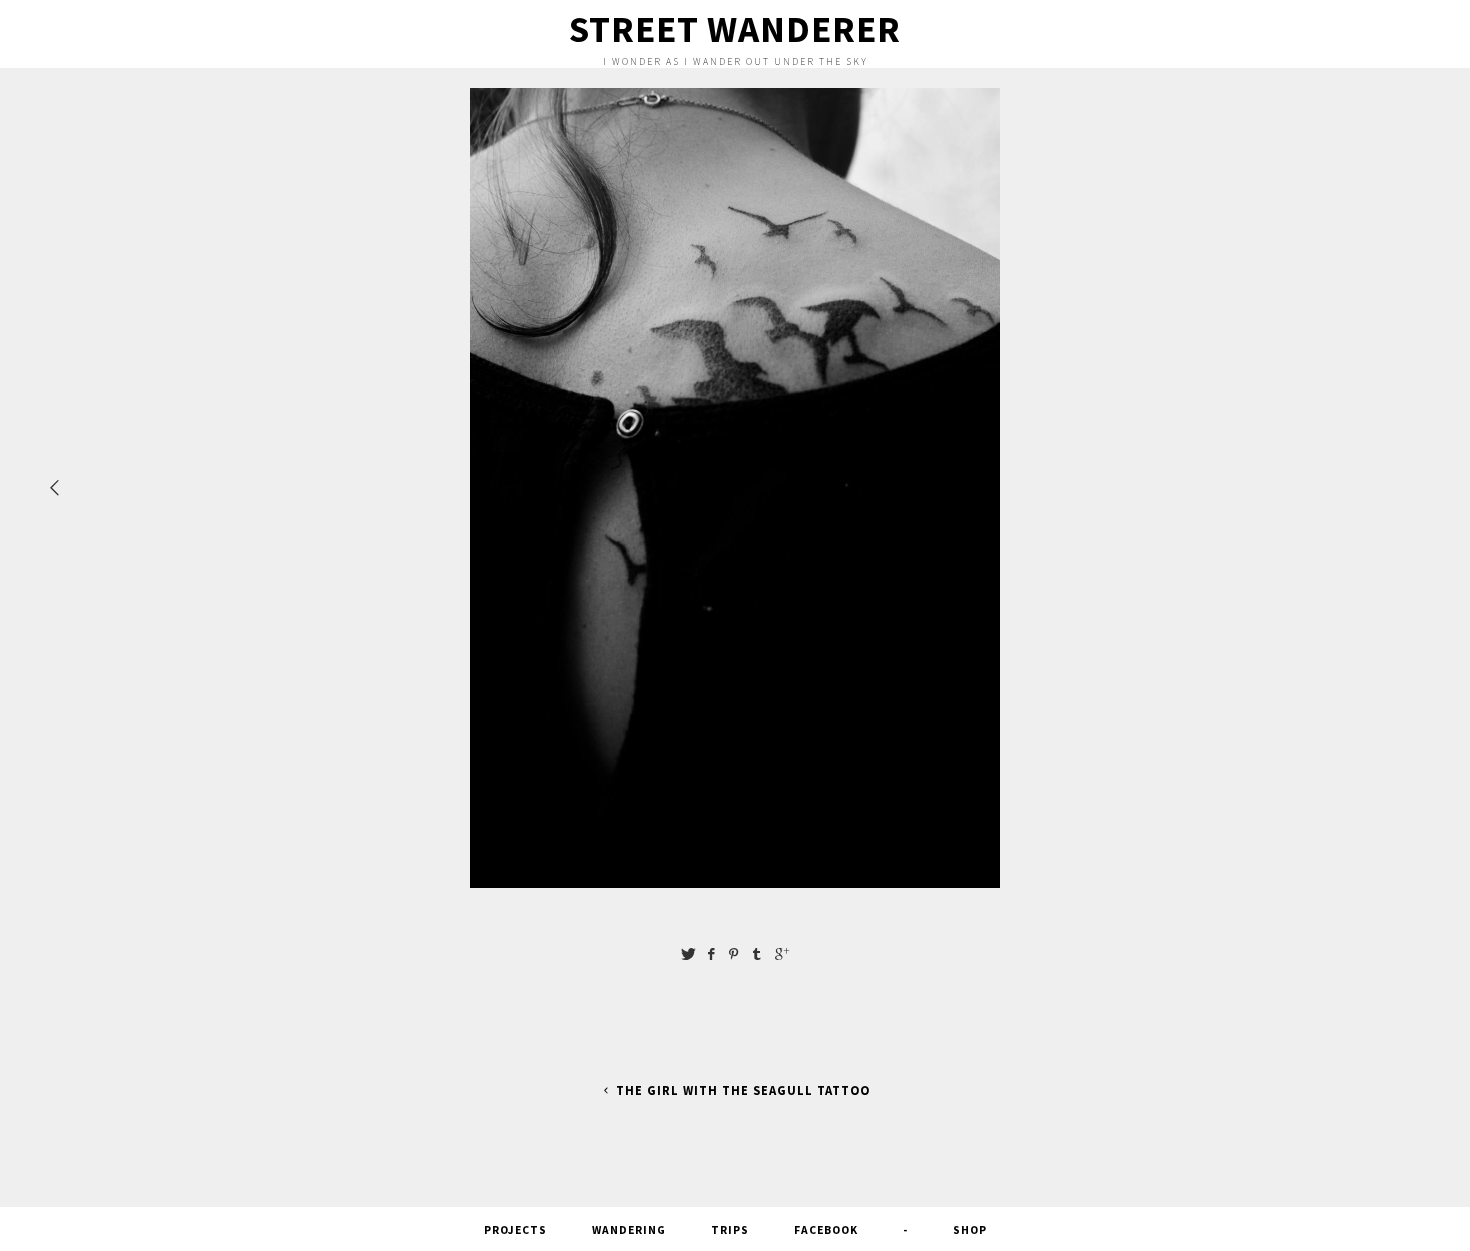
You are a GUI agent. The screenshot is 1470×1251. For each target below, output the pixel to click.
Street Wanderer (735, 29)
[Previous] (56, 487)
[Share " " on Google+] (782, 953)
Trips (730, 1230)
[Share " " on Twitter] (688, 953)
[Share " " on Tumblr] (757, 953)
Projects (515, 1230)
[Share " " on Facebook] (711, 953)
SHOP (970, 1230)
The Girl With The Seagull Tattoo (742, 1090)
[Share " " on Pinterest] (734, 953)
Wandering (629, 1230)
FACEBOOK (826, 1230)
